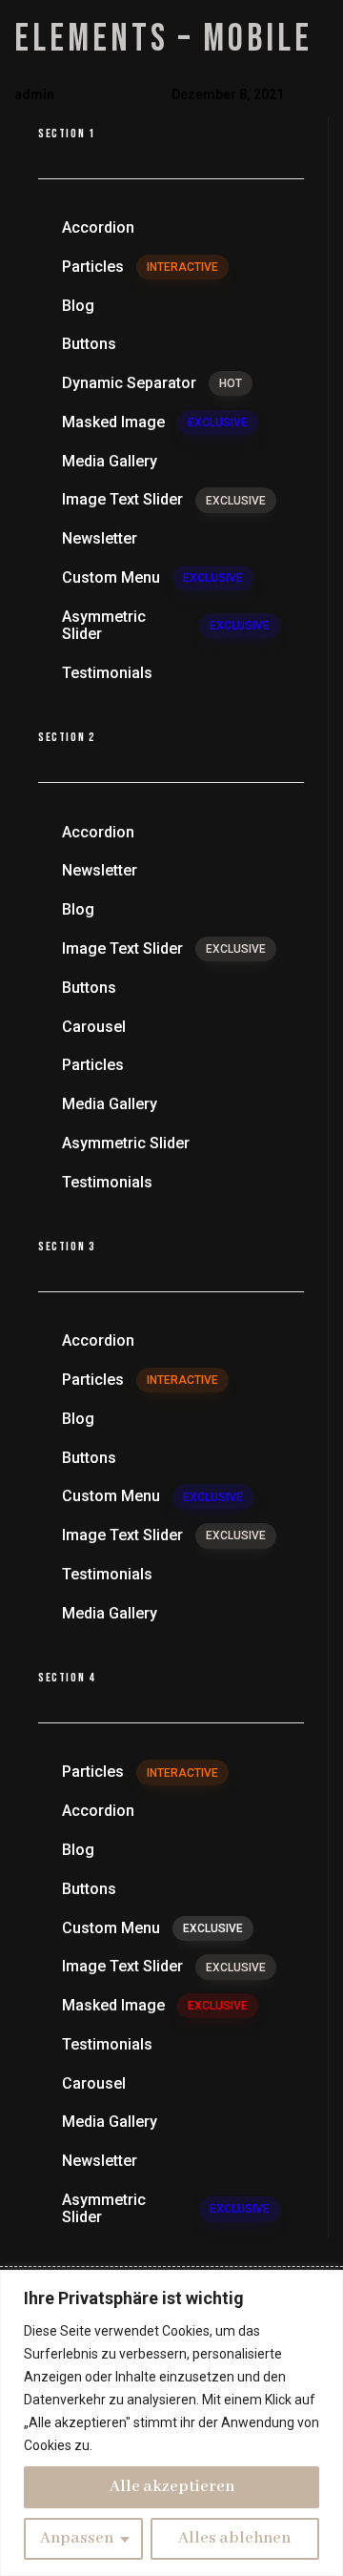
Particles (140, 267)
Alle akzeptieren (172, 2487)
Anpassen (77, 2538)
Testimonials (107, 673)
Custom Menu (152, 577)
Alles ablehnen (234, 2538)
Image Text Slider (164, 499)
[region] (171, 2423)
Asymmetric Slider (166, 625)
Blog (78, 306)
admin (34, 94)
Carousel (94, 1027)
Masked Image (155, 422)
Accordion (98, 227)
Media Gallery (110, 461)
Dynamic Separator (152, 383)
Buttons (89, 344)
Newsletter (100, 538)
